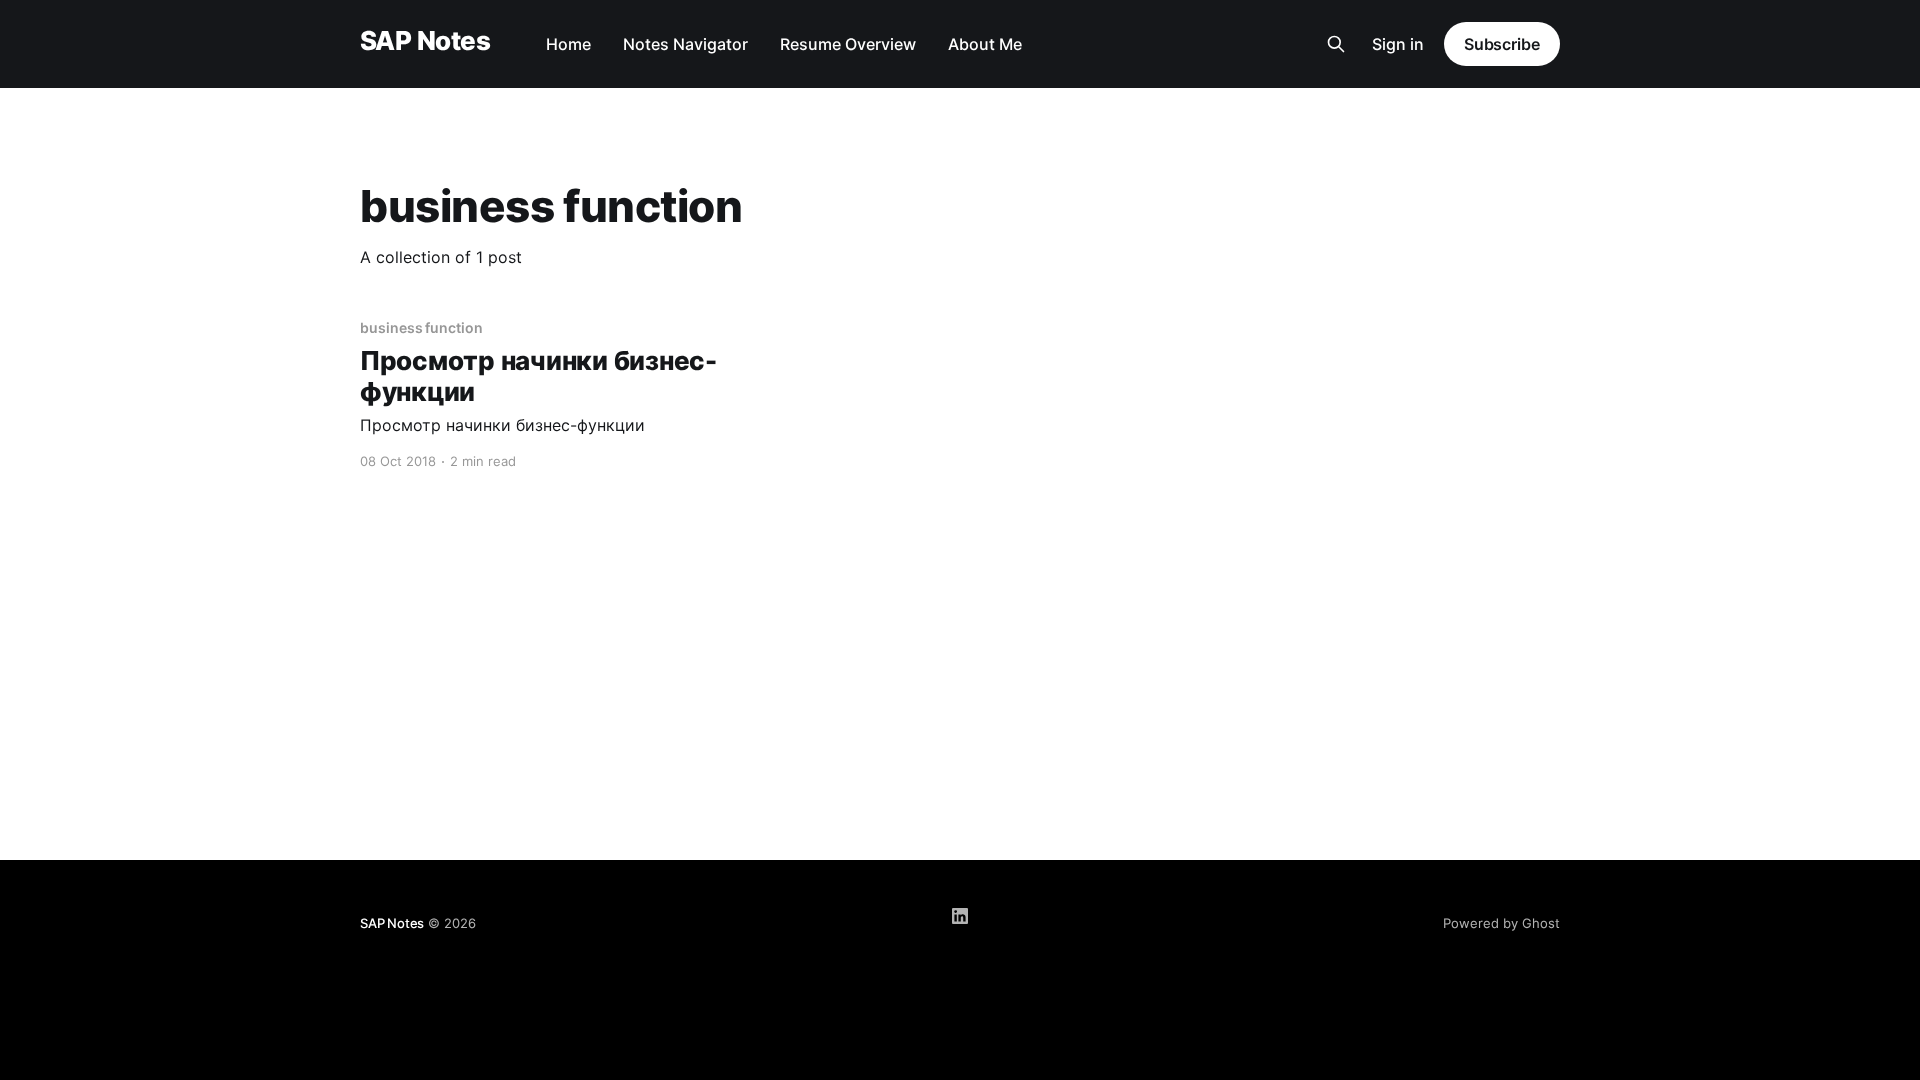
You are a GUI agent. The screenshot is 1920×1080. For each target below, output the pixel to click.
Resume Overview (848, 44)
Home (568, 44)
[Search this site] (1336, 44)
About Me (985, 44)
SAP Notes (425, 41)
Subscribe (1502, 44)
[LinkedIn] (960, 916)
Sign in (1398, 44)
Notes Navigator (685, 44)
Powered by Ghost (1501, 923)
